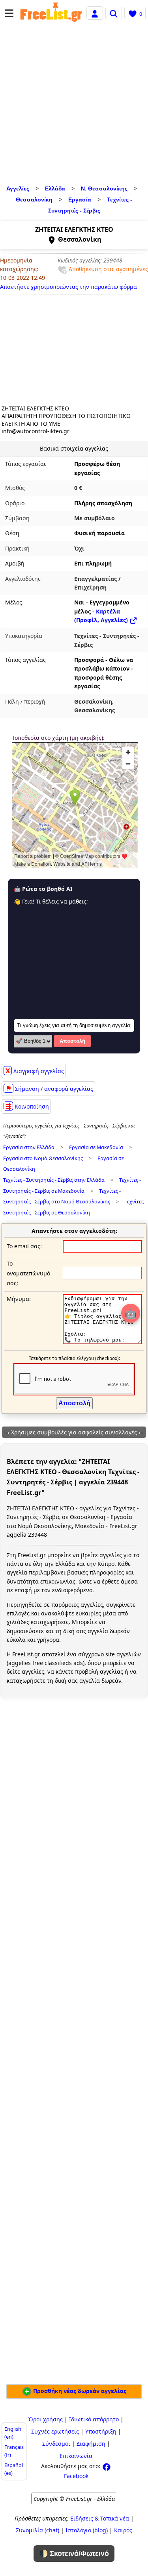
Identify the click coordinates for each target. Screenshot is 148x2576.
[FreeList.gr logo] (51, 13)
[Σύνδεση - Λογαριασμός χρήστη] (95, 13)
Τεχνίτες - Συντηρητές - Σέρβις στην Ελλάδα (54, 1180)
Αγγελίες (18, 188)
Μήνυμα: (19, 1299)
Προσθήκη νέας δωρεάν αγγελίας (79, 2391)
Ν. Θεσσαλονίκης (104, 188)
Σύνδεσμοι (56, 2444)
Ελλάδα (55, 188)
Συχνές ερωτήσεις (55, 2431)
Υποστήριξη (101, 2431)
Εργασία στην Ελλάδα (29, 1147)
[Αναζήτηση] (114, 13)
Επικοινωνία (76, 2456)
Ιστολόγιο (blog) (87, 2530)
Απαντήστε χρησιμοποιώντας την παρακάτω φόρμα (68, 287)
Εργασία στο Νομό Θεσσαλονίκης (43, 1158)
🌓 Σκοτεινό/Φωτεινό (74, 2554)
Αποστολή (72, 1041)
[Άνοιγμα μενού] (9, 13)
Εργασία (80, 200)
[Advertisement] (74, 105)
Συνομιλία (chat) (37, 2530)
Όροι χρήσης (46, 2419)
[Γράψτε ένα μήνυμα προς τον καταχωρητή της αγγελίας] (102, 1342)
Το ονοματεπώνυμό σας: (28, 1273)
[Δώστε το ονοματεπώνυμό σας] (102, 1273)
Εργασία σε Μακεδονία (96, 1147)
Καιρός (123, 2530)
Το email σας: (24, 1246)
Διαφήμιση (91, 2444)
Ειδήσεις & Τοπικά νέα (100, 2518)
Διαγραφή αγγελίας (35, 1071)
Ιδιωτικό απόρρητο (94, 2419)
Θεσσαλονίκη (34, 200)
